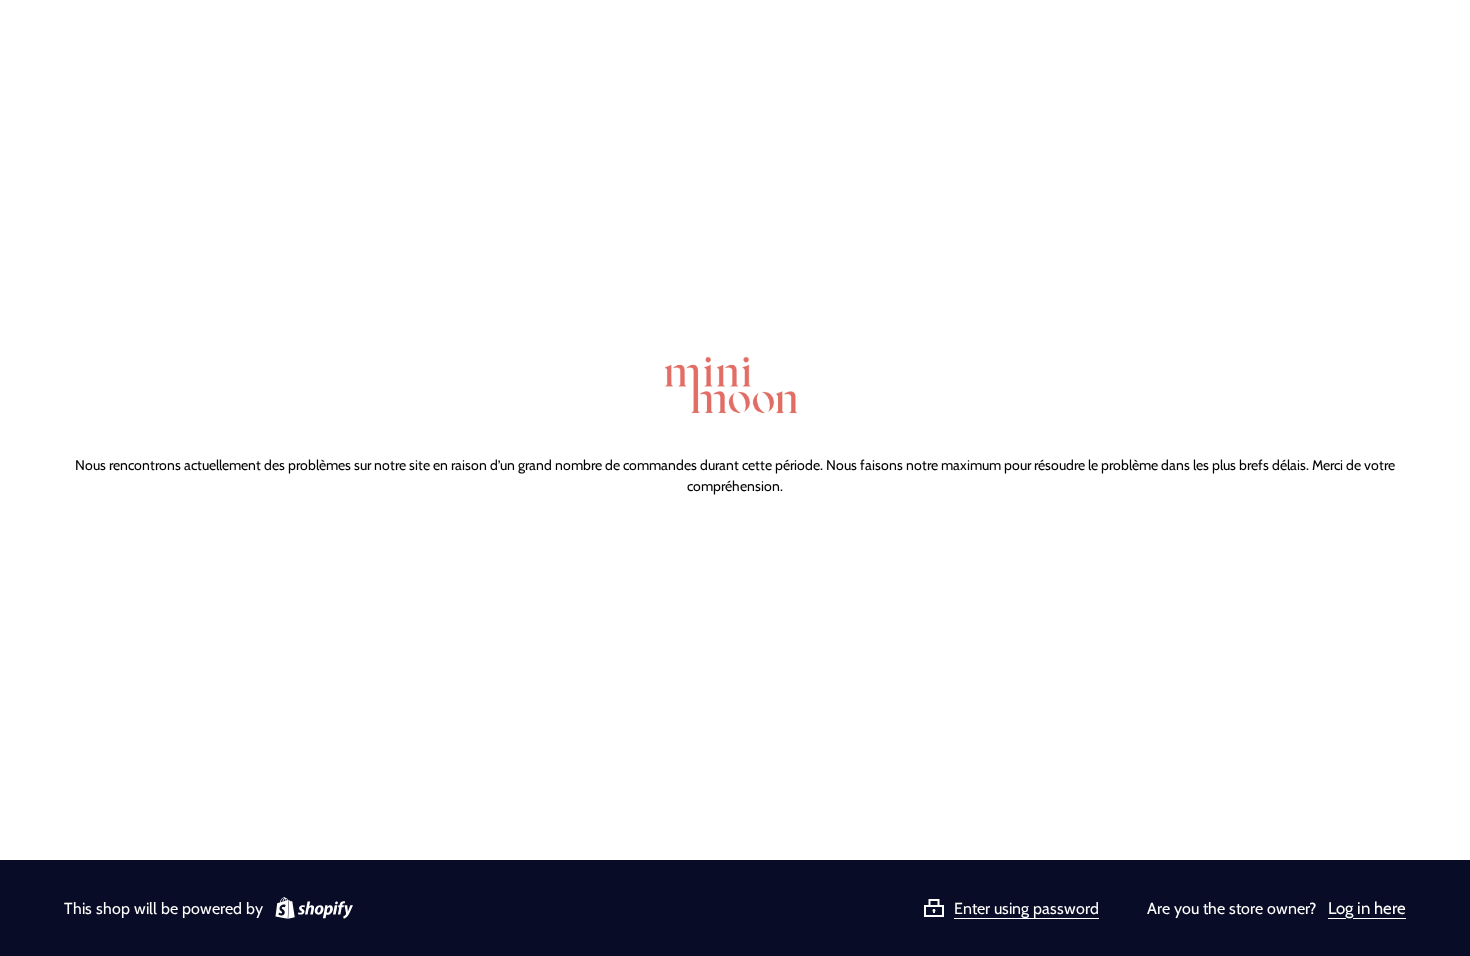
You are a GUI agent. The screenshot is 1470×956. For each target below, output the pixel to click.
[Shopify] (310, 908)
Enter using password (1026, 908)
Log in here (1367, 908)
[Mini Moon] (735, 387)
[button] (1034, 908)
